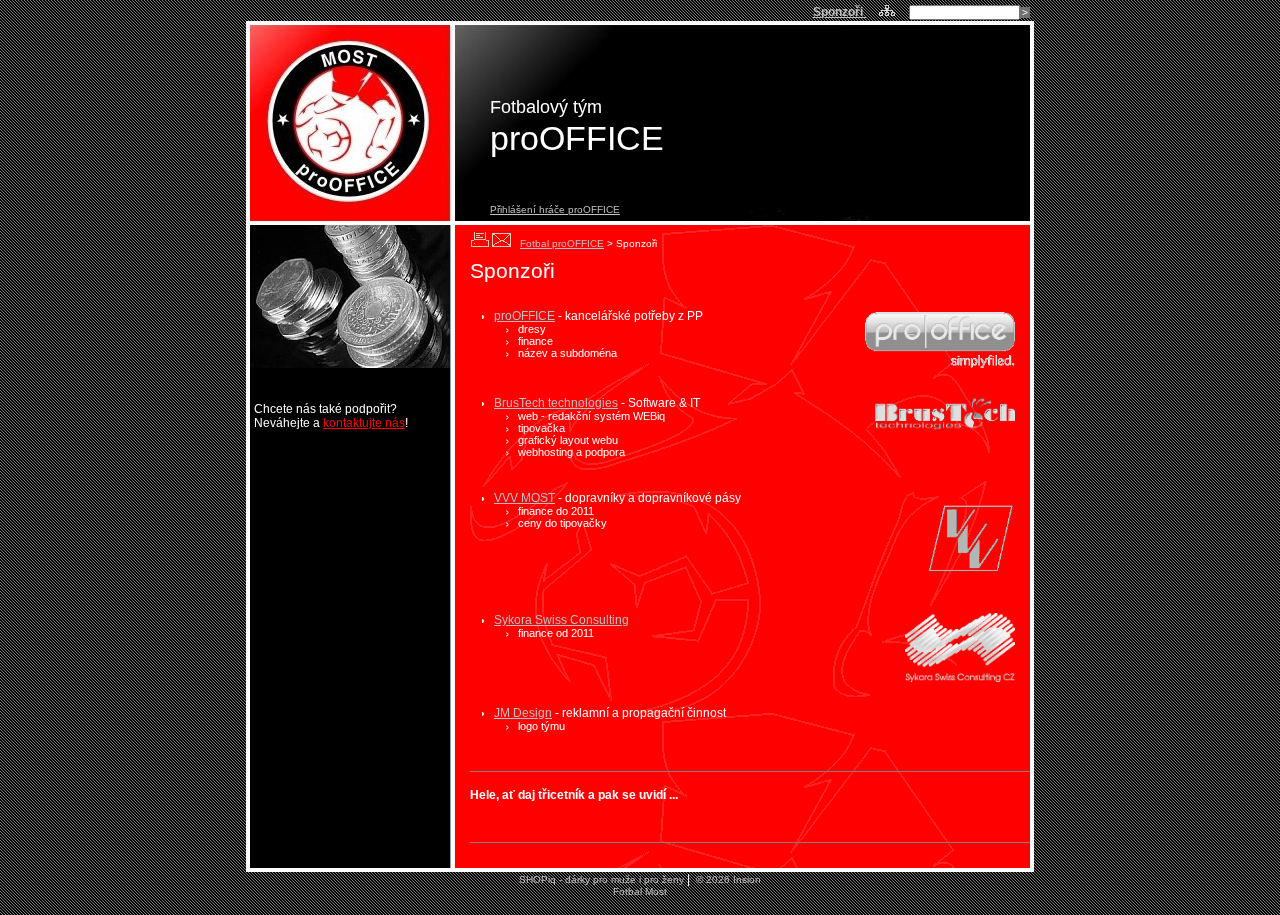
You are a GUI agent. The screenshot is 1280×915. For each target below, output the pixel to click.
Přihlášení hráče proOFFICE (555, 209)
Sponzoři (839, 12)
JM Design (523, 713)
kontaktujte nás (364, 423)
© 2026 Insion (727, 879)
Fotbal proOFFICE (562, 243)
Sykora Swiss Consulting (561, 620)
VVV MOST (524, 498)
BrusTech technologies (556, 403)
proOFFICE (524, 316)
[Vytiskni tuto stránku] (479, 239)
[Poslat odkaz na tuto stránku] (501, 239)
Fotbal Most (640, 891)
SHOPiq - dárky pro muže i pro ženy (601, 879)
